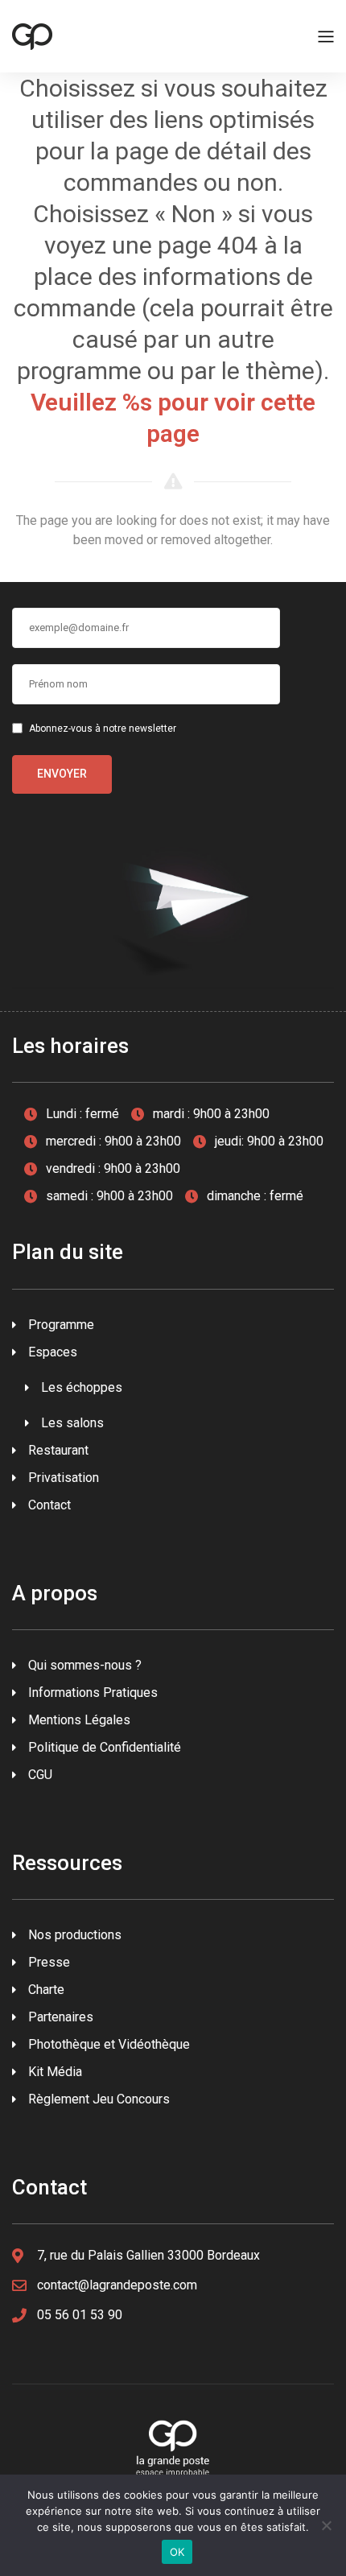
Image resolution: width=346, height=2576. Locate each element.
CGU (40, 1775)
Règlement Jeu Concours (99, 2099)
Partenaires (61, 2017)
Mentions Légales (79, 1720)
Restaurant (58, 1450)
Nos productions (75, 1935)
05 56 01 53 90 (80, 2315)
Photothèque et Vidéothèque (109, 2044)
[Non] (326, 2525)
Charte (46, 1990)
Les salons (72, 1423)
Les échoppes (82, 1387)
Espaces (53, 1352)
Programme (61, 1325)
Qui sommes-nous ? (85, 1665)
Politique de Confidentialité (105, 1747)
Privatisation (64, 1478)
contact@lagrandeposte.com (117, 2285)
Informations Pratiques (93, 1693)
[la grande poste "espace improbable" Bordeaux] (32, 35)
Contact (49, 1505)
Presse (49, 1962)
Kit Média (55, 2072)
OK (177, 2552)
